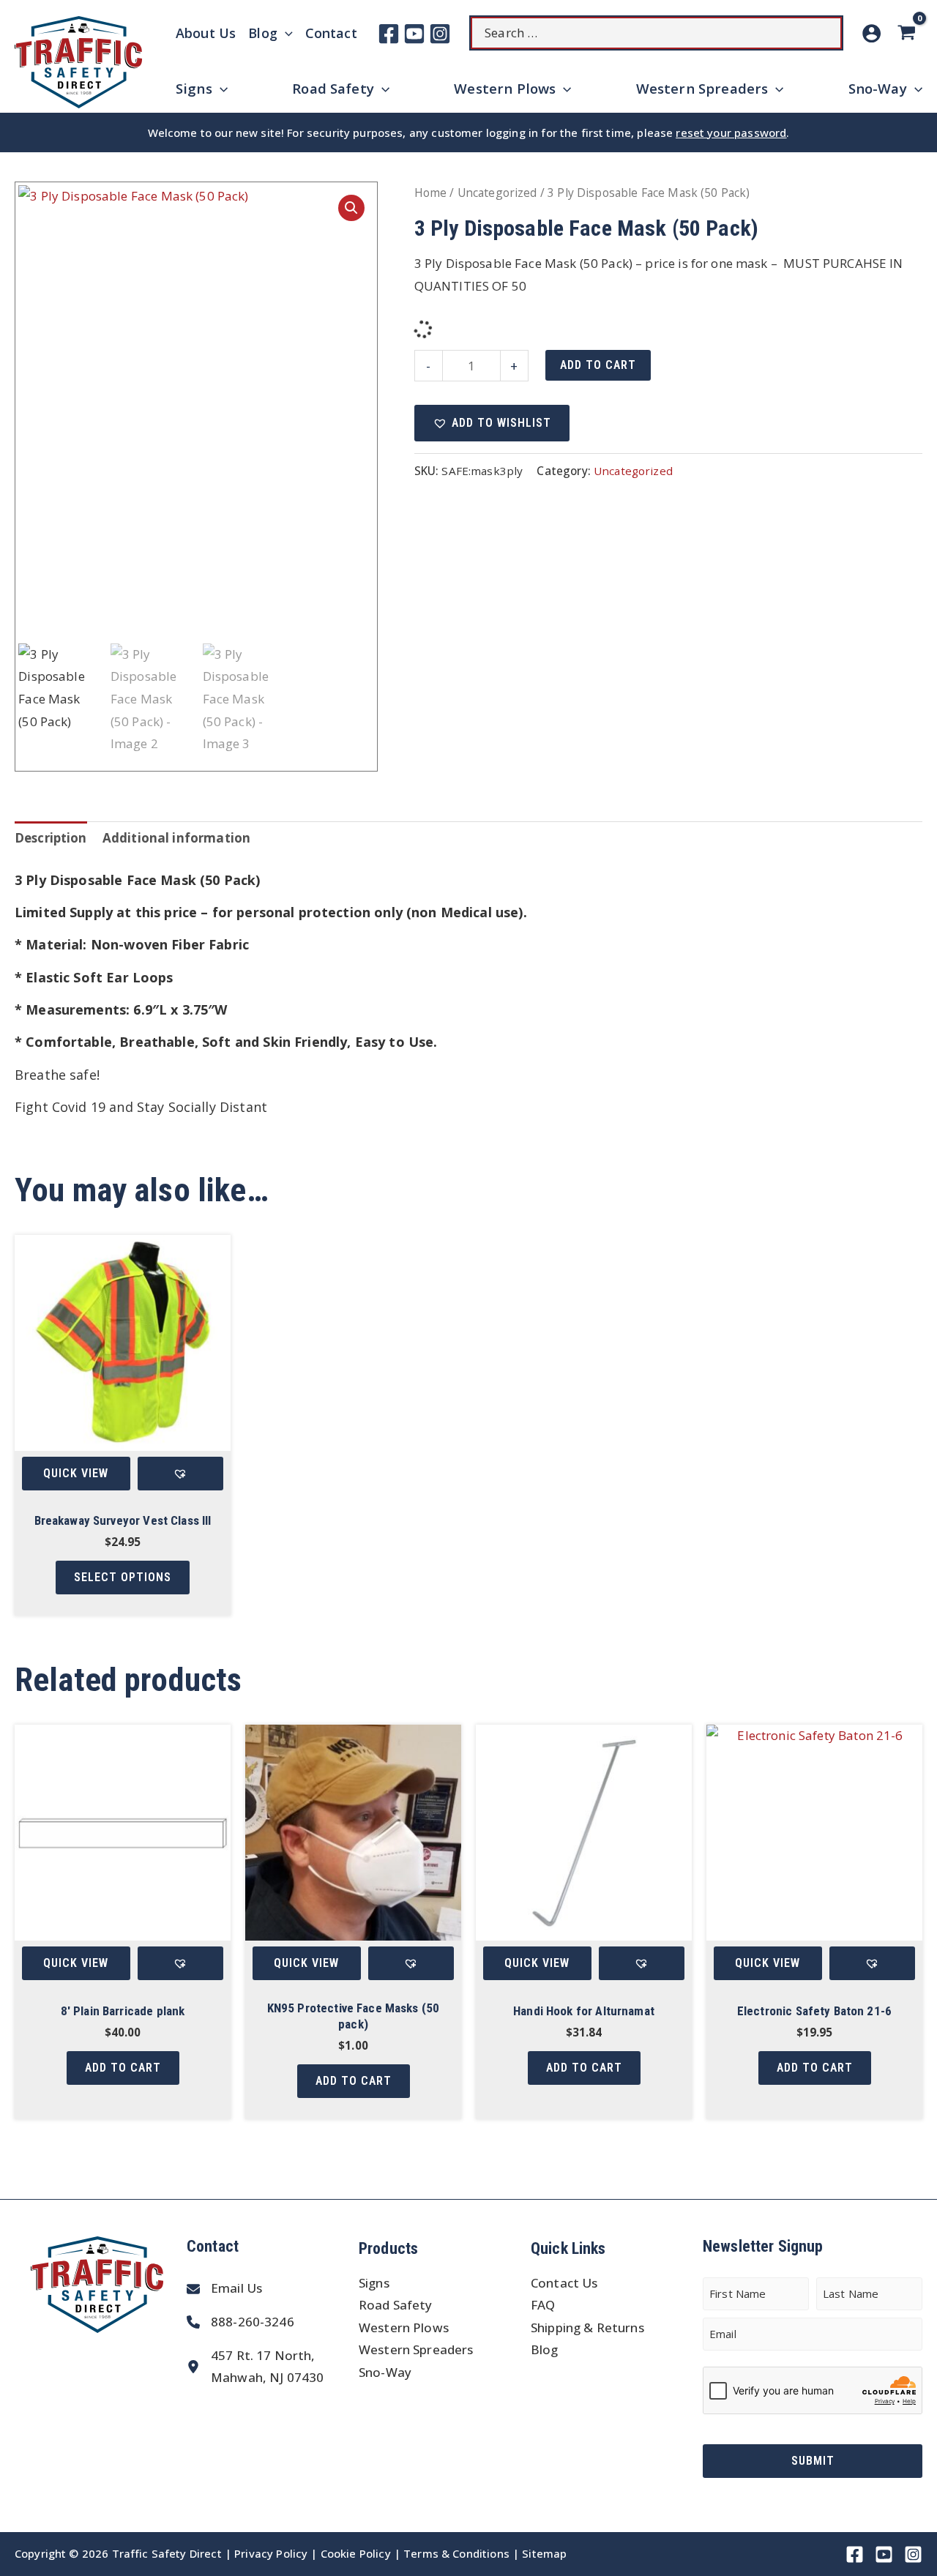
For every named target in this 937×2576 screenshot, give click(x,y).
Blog (545, 2349)
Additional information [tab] (176, 838)
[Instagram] (440, 34)
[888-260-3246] (240, 2322)
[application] (285, 33)
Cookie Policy (356, 2553)
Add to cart (598, 365)
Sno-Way (385, 2372)
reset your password (731, 132)
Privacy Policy (271, 2553)
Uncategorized (497, 193)
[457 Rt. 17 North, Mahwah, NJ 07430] (255, 2367)
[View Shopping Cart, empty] (909, 33)
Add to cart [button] (123, 2068)
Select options (123, 1577)
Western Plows (404, 2327)
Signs (374, 2283)
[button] (351, 208)
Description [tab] (51, 838)
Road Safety (396, 2305)
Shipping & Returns (587, 2327)
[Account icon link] (871, 33)
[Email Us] (224, 2289)
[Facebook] (389, 34)
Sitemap (544, 2553)
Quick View (76, 1473)
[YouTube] (414, 34)
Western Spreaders (416, 2349)
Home (431, 193)
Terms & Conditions (456, 2553)
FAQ (543, 2305)
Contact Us (564, 2283)
